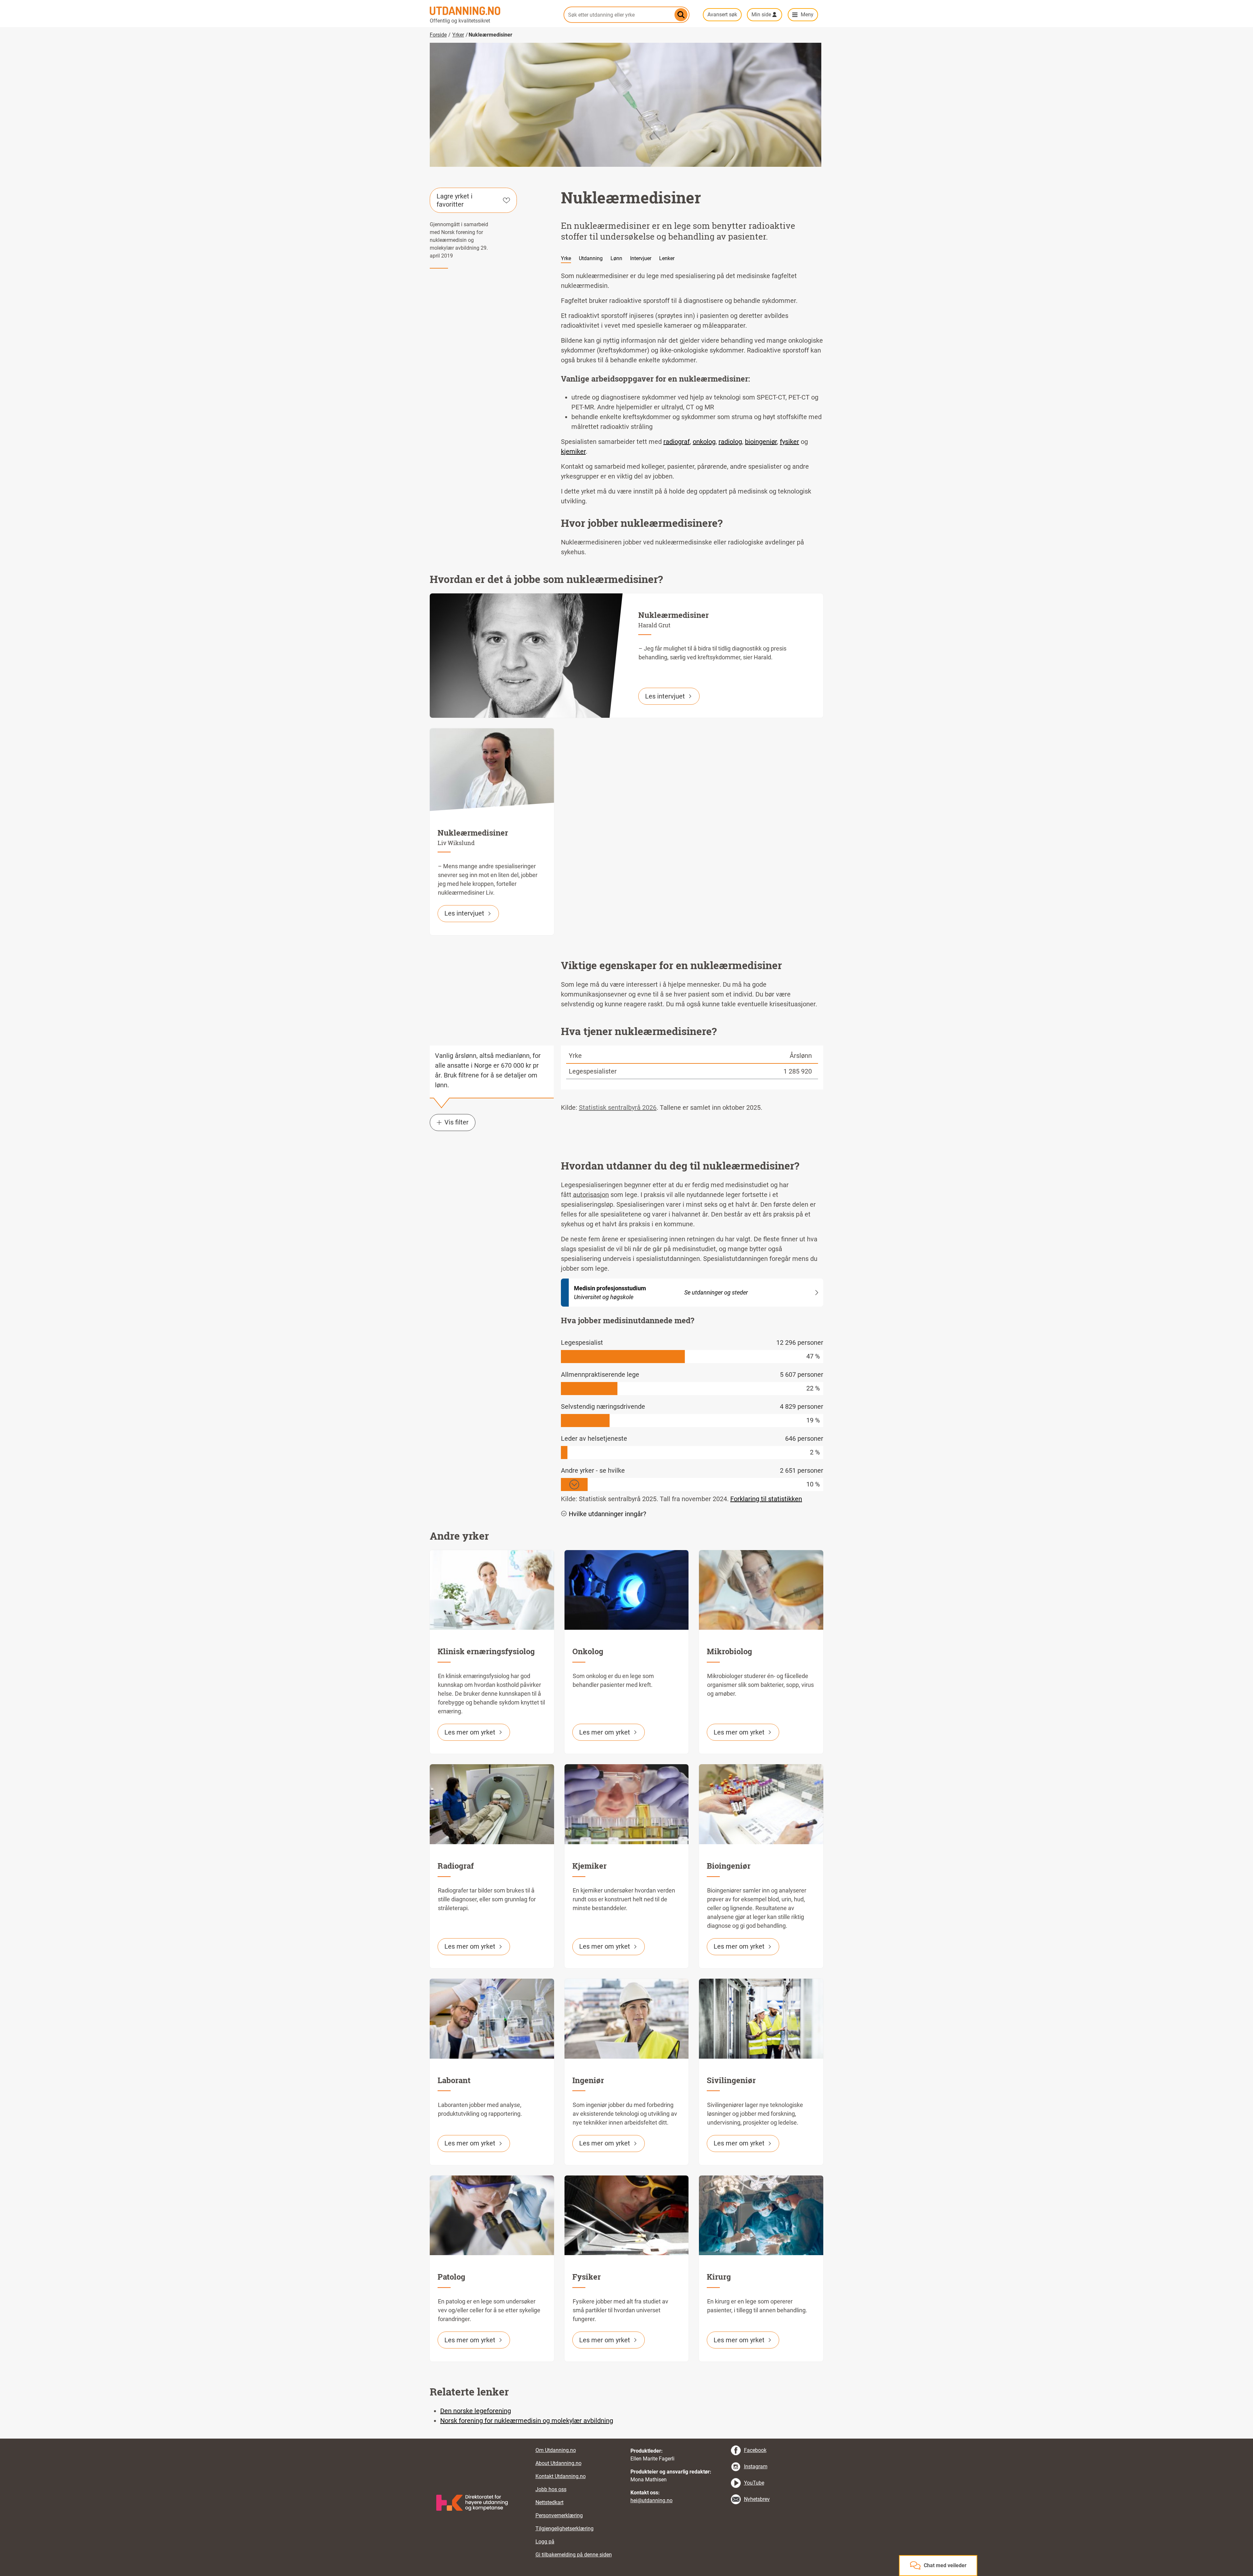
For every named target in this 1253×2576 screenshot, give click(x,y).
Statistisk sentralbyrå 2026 (618, 1107)
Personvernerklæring (559, 2515)
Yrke (566, 258)
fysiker (789, 442)
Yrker (458, 35)
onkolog (704, 442)
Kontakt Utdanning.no (561, 2476)
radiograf (677, 442)
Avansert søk (722, 15)
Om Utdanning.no (556, 2450)
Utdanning (591, 258)
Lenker (667, 258)
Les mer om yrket (470, 1732)
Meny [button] (807, 15)
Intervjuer (641, 258)
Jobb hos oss (551, 2489)
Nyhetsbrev (757, 2499)
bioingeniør (761, 442)
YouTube (754, 2483)
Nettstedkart (549, 2502)
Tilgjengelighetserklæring (565, 2529)
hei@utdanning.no (651, 2500)
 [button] (626, 2439)
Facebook (755, 2450)
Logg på (545, 2542)
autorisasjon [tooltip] (591, 1195)
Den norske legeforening (476, 2411)
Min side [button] (761, 15)
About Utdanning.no (558, 2463)
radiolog (730, 442)
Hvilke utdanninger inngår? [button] (607, 1514)
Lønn (616, 258)
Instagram (756, 2466)
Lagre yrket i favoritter (455, 200)
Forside (438, 35)
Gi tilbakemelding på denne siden (574, 2555)
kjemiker (573, 451)
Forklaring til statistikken (766, 1499)
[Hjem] (493, 11)
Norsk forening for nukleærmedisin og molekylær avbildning (527, 2421)
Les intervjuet (665, 696)
